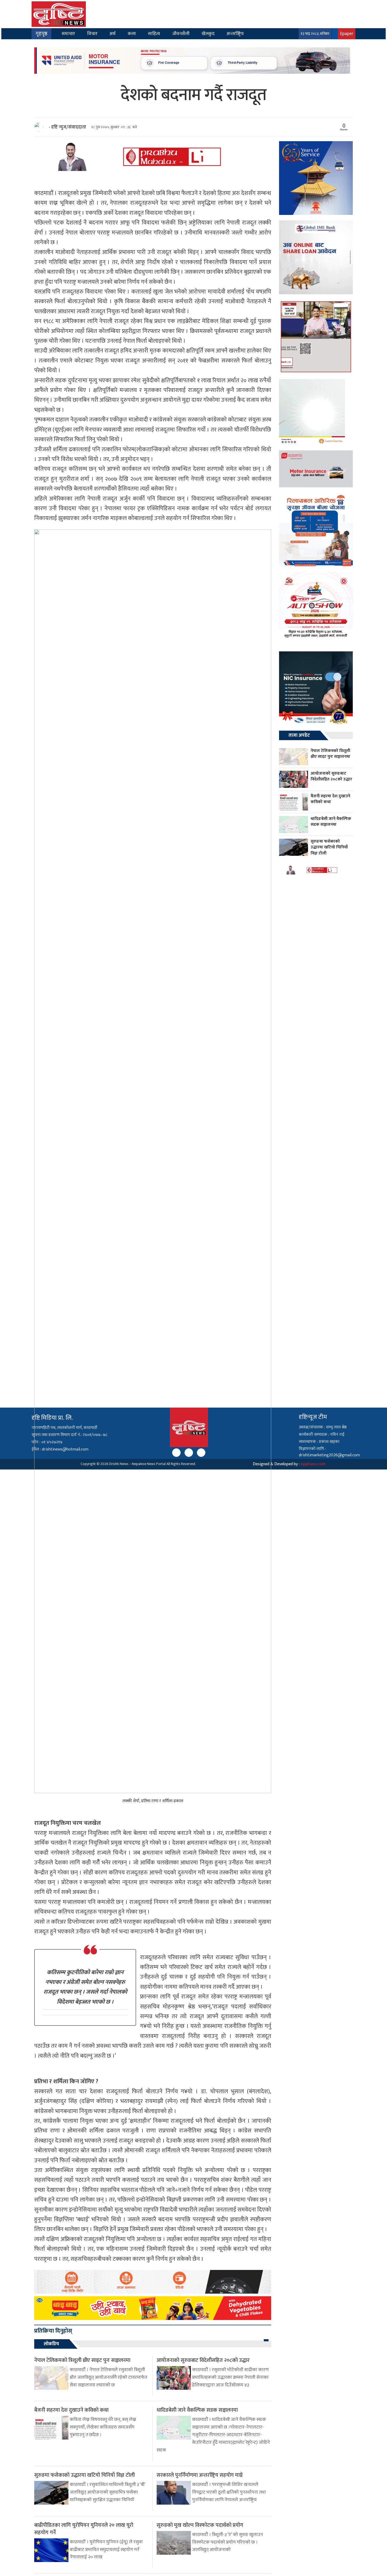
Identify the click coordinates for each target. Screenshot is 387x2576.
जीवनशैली (181, 34)
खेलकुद (208, 34)
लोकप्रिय (51, 2344)
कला (132, 34)
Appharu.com (313, 1464)
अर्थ (113, 34)
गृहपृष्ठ (41, 34)
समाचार (68, 34)
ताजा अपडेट (299, 735)
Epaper (347, 34)
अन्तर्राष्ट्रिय (235, 34)
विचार (92, 34)
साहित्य (154, 34)
